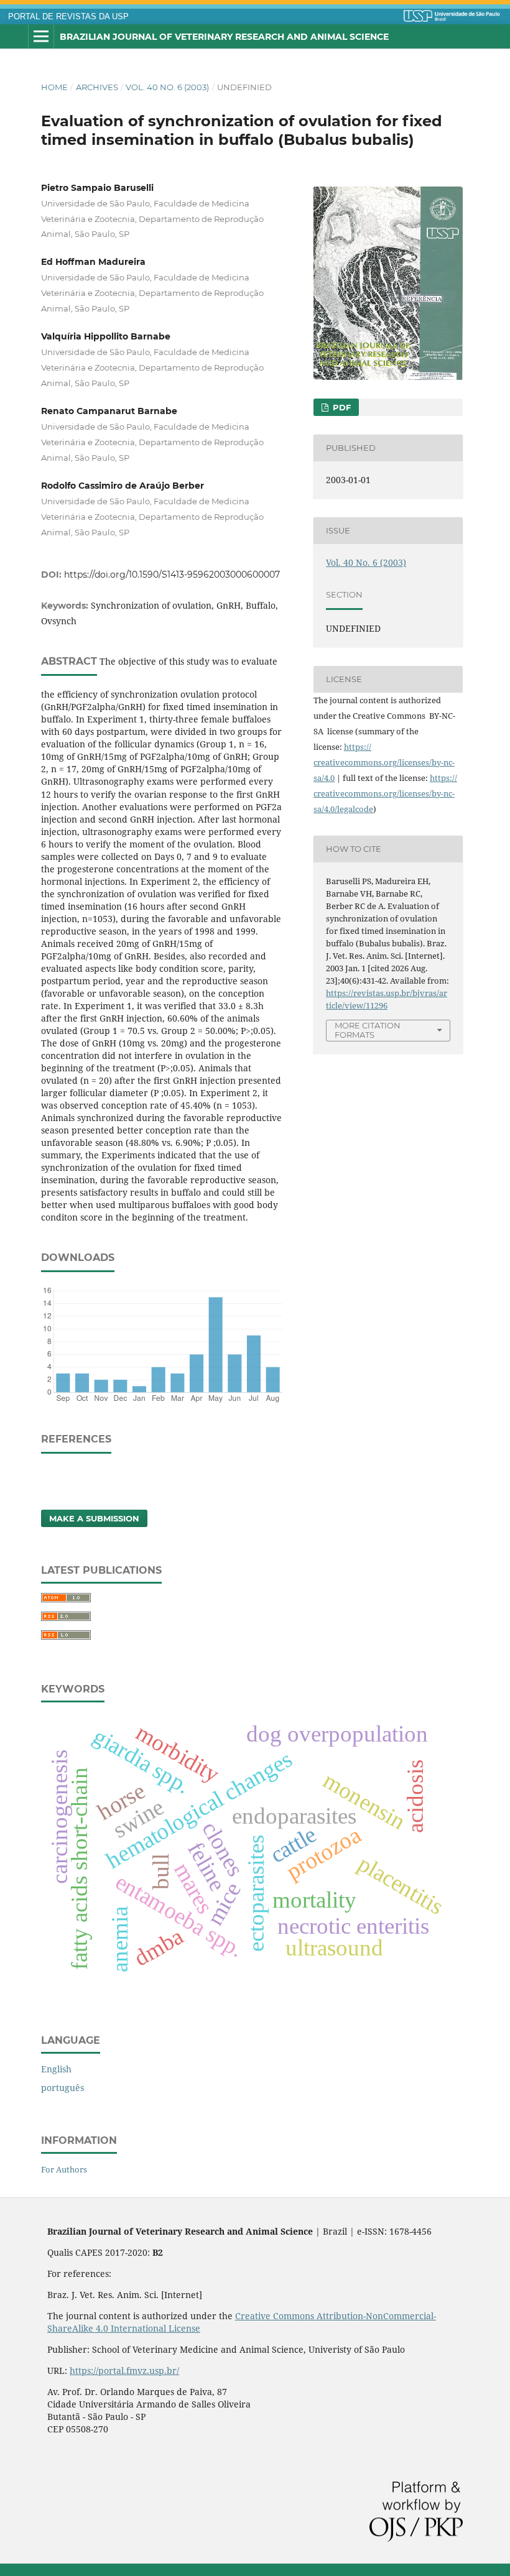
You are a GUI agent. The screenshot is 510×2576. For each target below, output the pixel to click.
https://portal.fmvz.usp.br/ (124, 2371)
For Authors (64, 2169)
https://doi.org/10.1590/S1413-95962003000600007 (172, 575)
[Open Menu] (41, 37)
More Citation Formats (368, 1030)
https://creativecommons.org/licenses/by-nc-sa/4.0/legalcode (385, 793)
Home (54, 87)
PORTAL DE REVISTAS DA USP (68, 17)
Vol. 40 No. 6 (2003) (167, 87)
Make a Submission (94, 1518)
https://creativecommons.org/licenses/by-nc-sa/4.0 (384, 762)
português (63, 2088)
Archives (97, 87)
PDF (341, 407)
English (56, 2069)
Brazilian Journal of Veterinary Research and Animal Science (224, 37)
